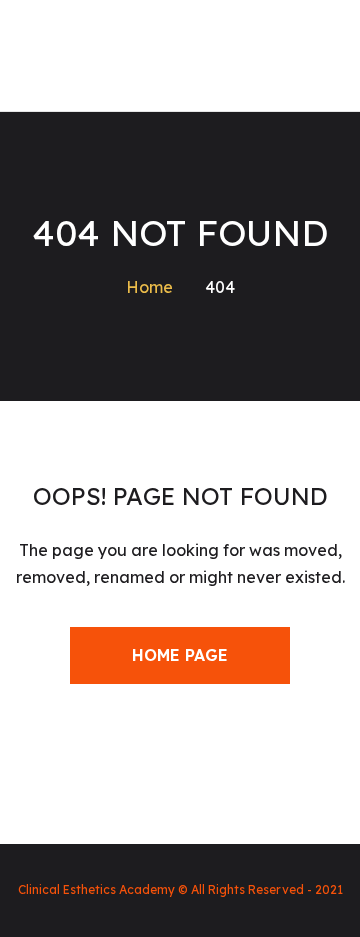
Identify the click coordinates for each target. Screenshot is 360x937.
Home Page (180, 655)
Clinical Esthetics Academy (96, 889)
